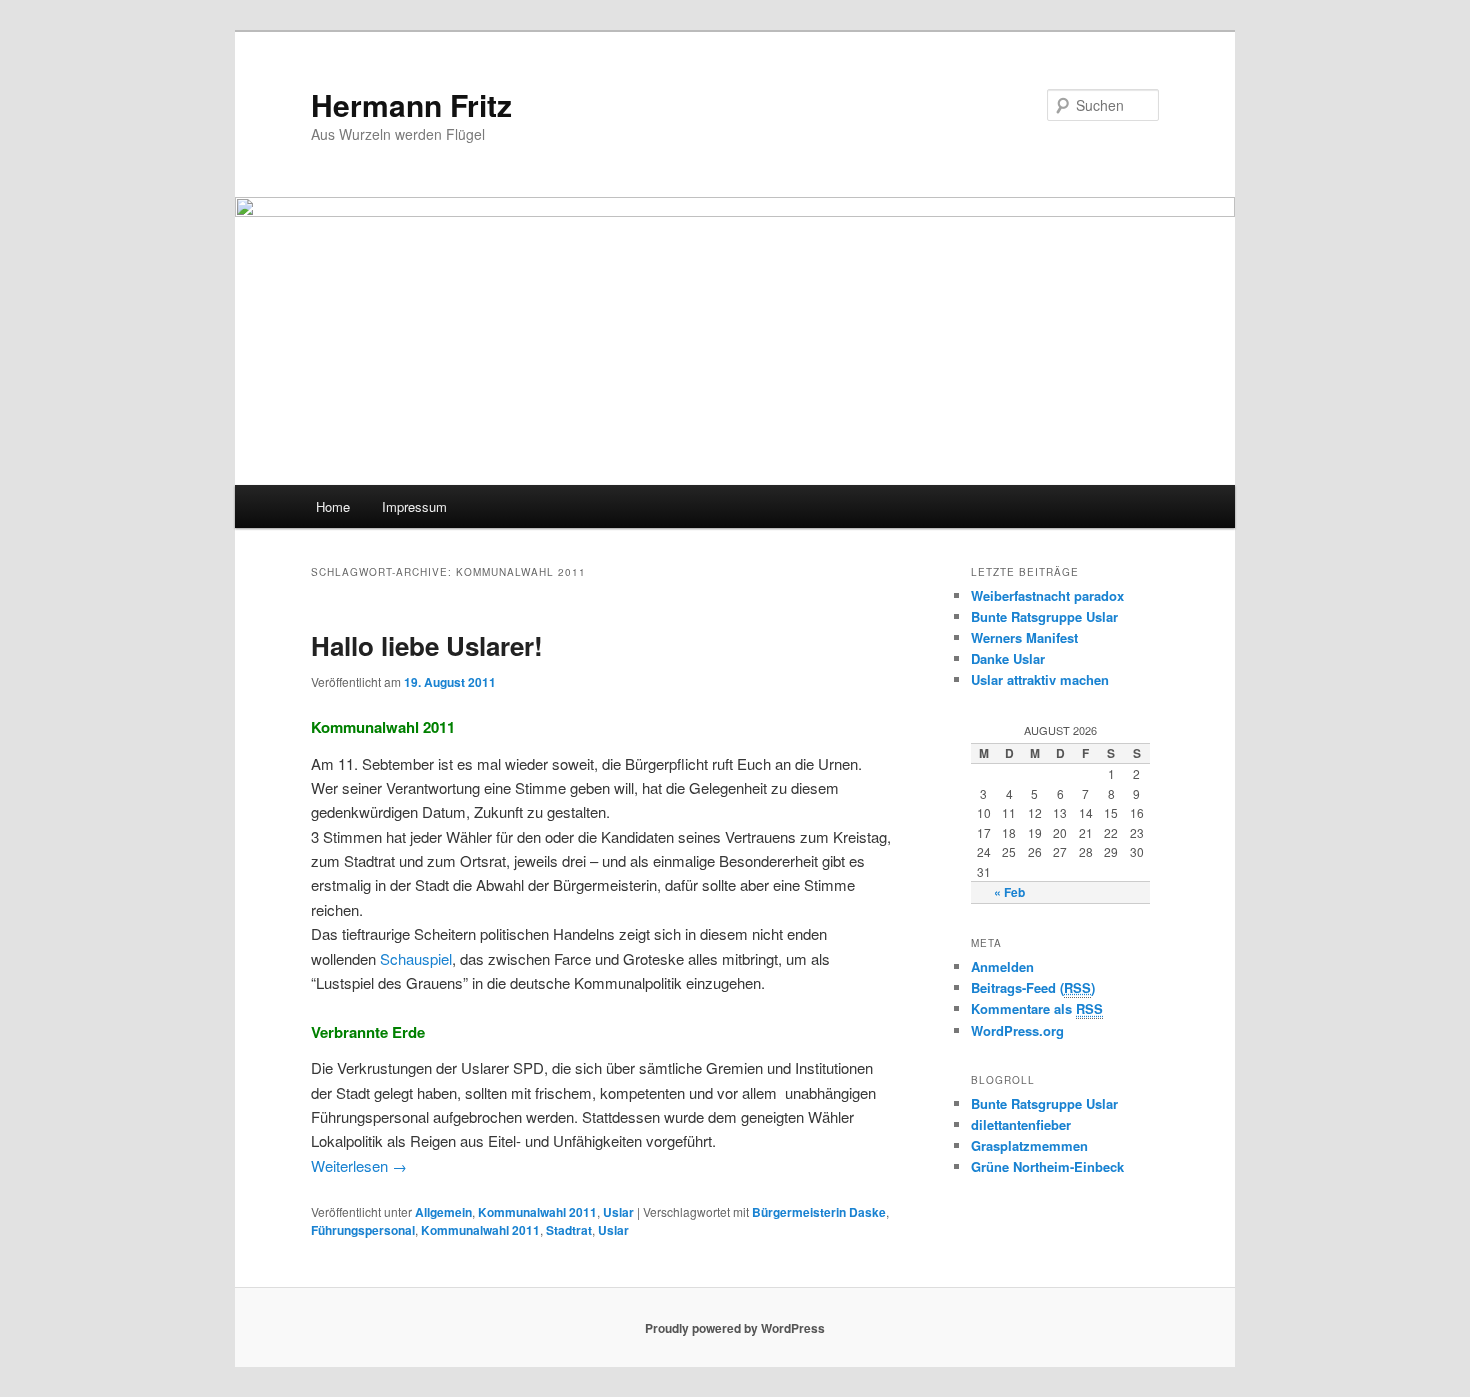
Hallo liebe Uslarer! (427, 645)
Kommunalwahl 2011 (537, 1212)
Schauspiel (416, 958)
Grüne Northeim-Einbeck (1047, 1166)
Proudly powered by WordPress (735, 1328)
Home (333, 506)
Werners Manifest (1024, 637)
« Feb (1009, 892)
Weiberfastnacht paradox (1047, 595)
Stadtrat (569, 1230)
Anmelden (1002, 966)
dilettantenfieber (1021, 1124)
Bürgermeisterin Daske (819, 1212)
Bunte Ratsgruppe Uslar (1044, 616)
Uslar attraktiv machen (1040, 679)
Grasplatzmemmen (1029, 1145)
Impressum (414, 506)
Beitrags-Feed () (1033, 987)
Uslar (618, 1212)
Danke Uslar (1008, 658)
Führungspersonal (363, 1230)
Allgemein (443, 1212)
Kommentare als (1037, 1008)
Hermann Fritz (411, 104)
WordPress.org (1017, 1030)
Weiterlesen (359, 1165)
